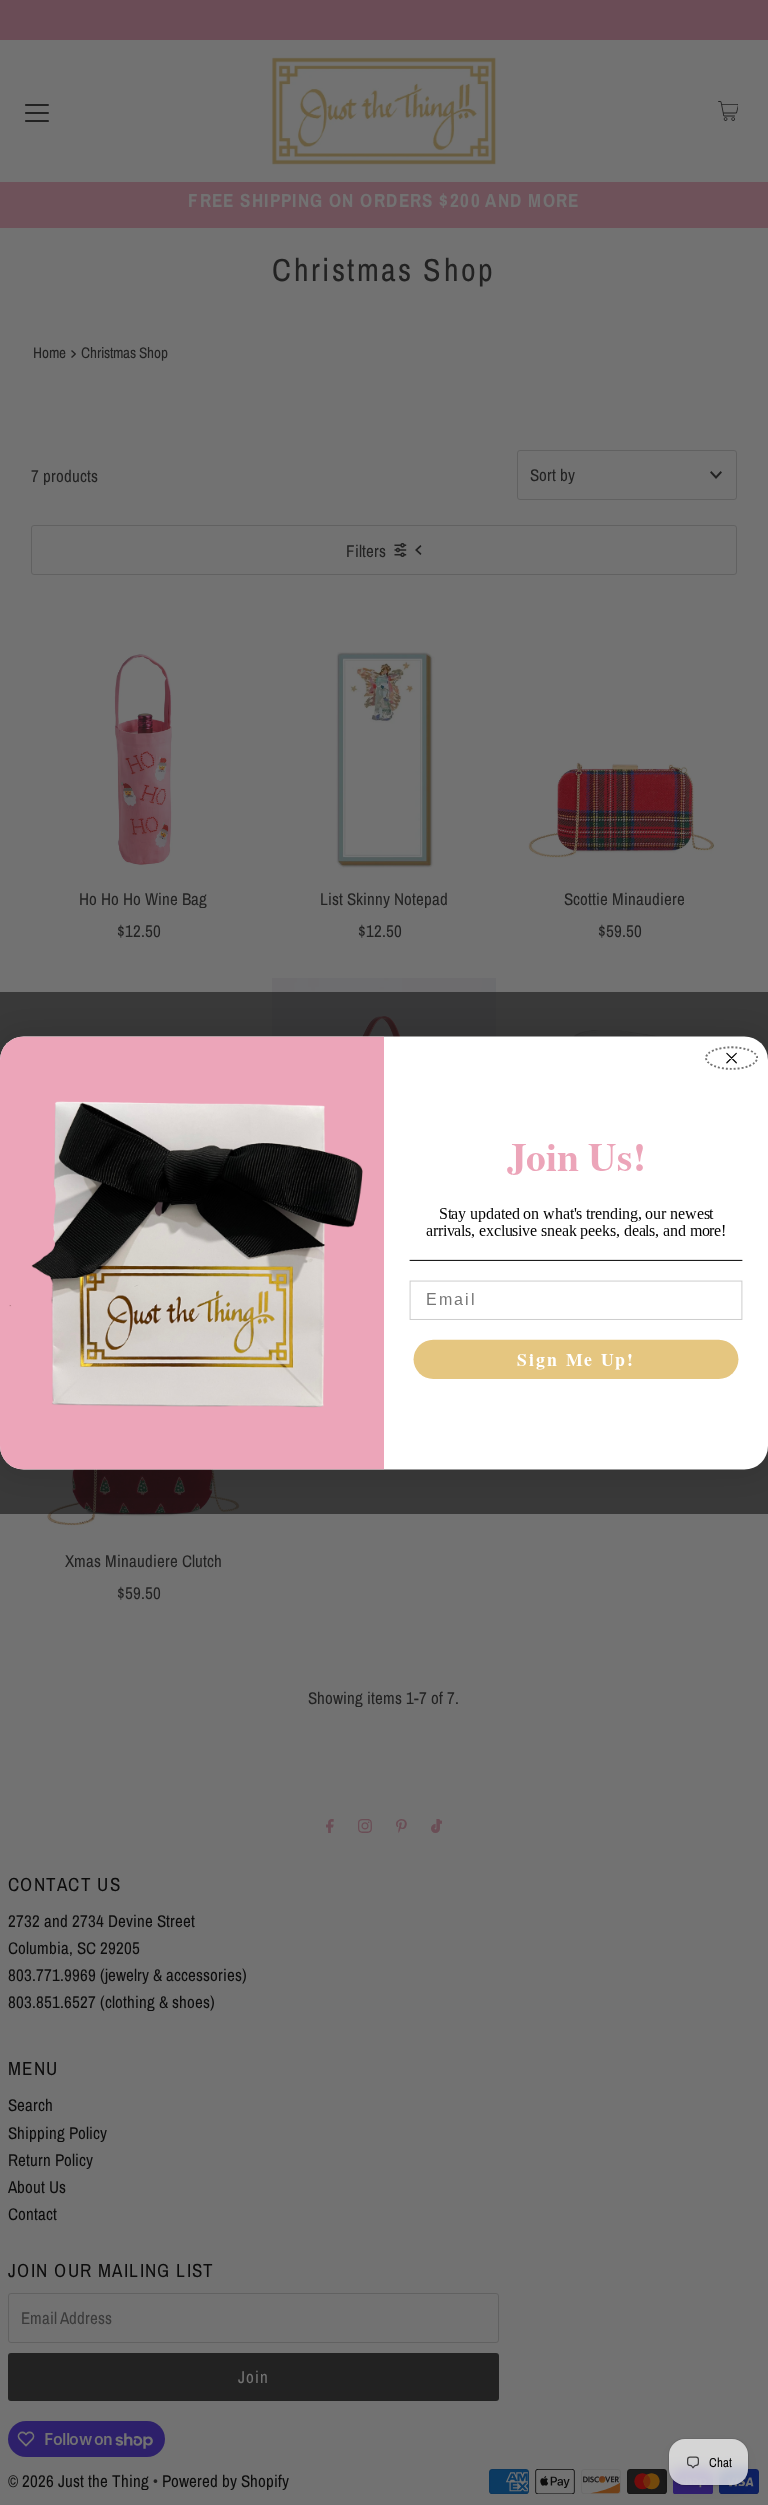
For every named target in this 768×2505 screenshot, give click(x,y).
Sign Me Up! (575, 1359)
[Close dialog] (731, 1058)
